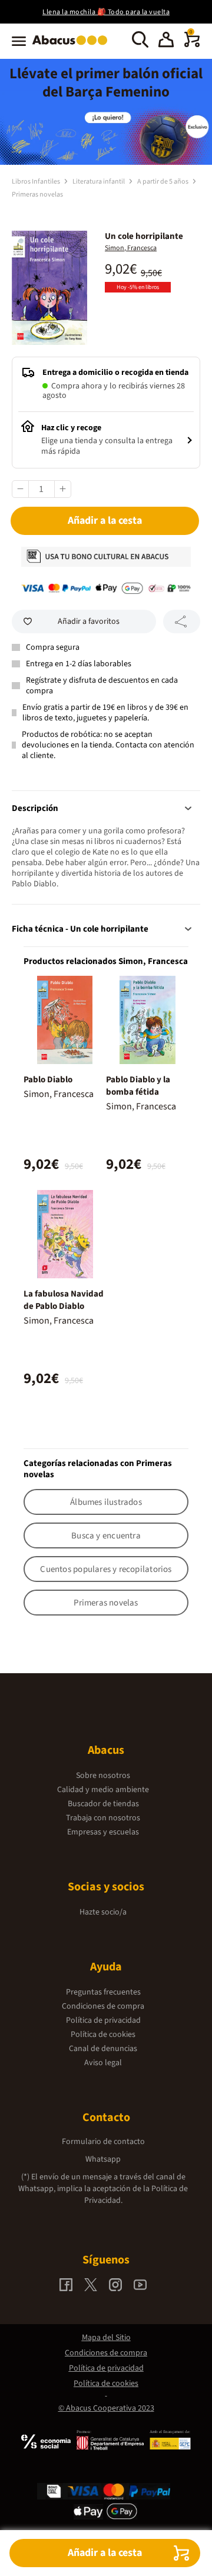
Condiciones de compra (103, 2006)
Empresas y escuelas (103, 1832)
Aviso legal (103, 2063)
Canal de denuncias (103, 2049)
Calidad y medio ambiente (103, 1790)
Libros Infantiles (37, 182)
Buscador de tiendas (103, 1804)
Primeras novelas (37, 195)
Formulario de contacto (103, 2142)
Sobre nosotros (103, 1776)
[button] (166, 41)
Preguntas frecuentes (103, 1992)
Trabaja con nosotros (103, 1818)
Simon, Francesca (131, 248)
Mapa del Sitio (106, 2338)
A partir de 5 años (163, 182)
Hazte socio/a (103, 1912)
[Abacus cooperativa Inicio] (73, 46)
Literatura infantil (99, 182)
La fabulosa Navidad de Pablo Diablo (64, 1300)
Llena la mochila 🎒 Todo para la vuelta (106, 12)
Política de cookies (103, 2035)
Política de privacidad (103, 2020)
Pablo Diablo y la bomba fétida (138, 1086)
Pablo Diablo (48, 1080)
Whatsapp (103, 2159)
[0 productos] (192, 45)
